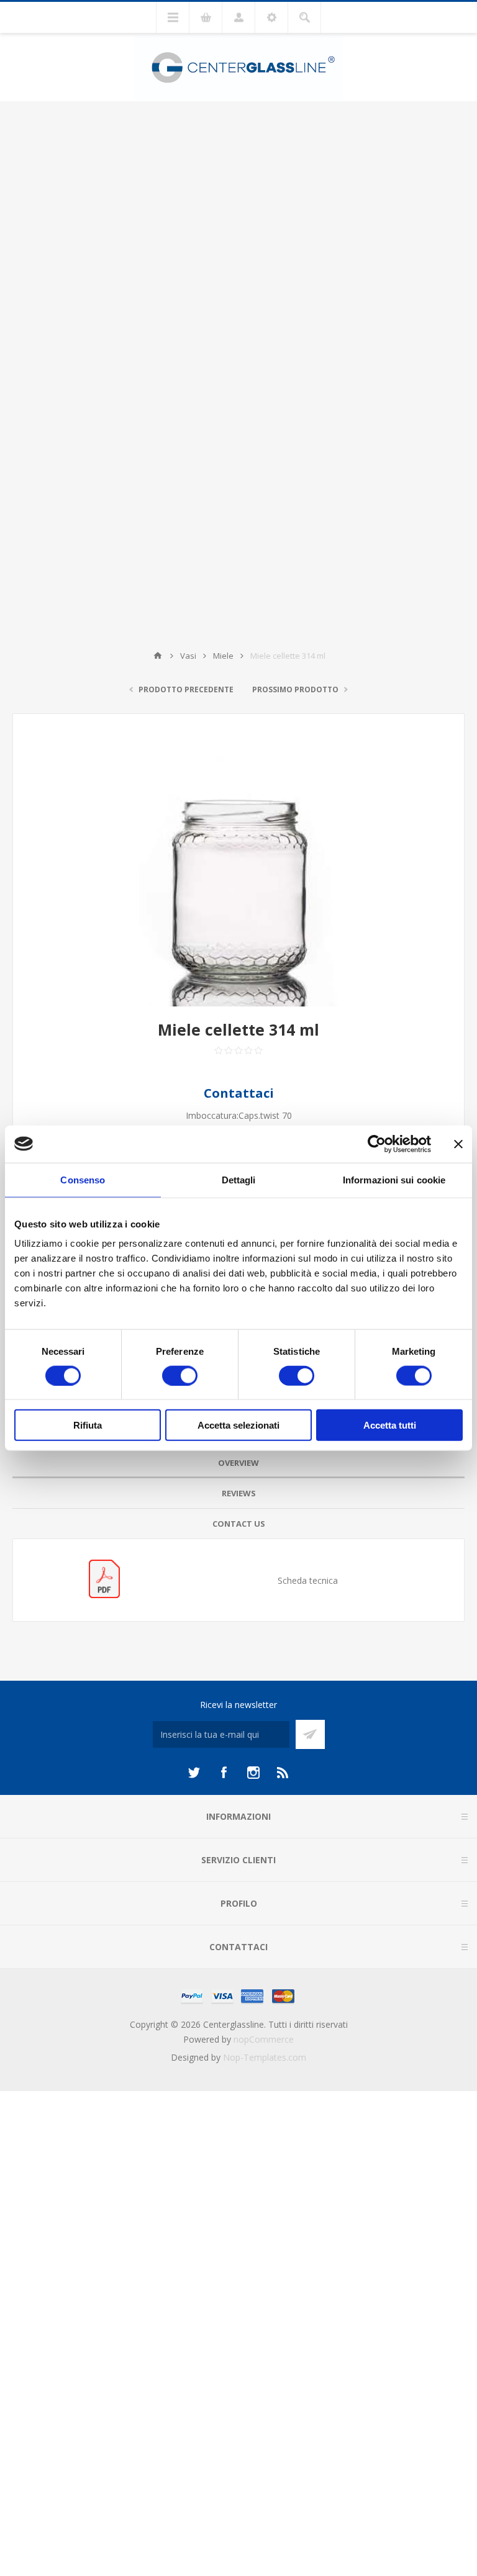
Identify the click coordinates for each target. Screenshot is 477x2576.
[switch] (180, 1375)
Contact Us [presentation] (239, 1524)
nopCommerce (264, 2039)
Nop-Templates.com (265, 2057)
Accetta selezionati (238, 1425)
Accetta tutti (390, 1425)
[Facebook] (224, 1773)
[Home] (158, 656)
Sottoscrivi (310, 1734)
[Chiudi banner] (458, 1144)
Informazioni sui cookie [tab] (394, 1179)
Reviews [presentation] (239, 1493)
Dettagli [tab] (239, 1179)
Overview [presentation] (238, 1463)
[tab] (238, 1463)
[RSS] (283, 1773)
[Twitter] (194, 1773)
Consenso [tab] (83, 1179)
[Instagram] (253, 1773)
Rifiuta (88, 1425)
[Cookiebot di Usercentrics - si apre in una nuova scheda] (377, 1144)
